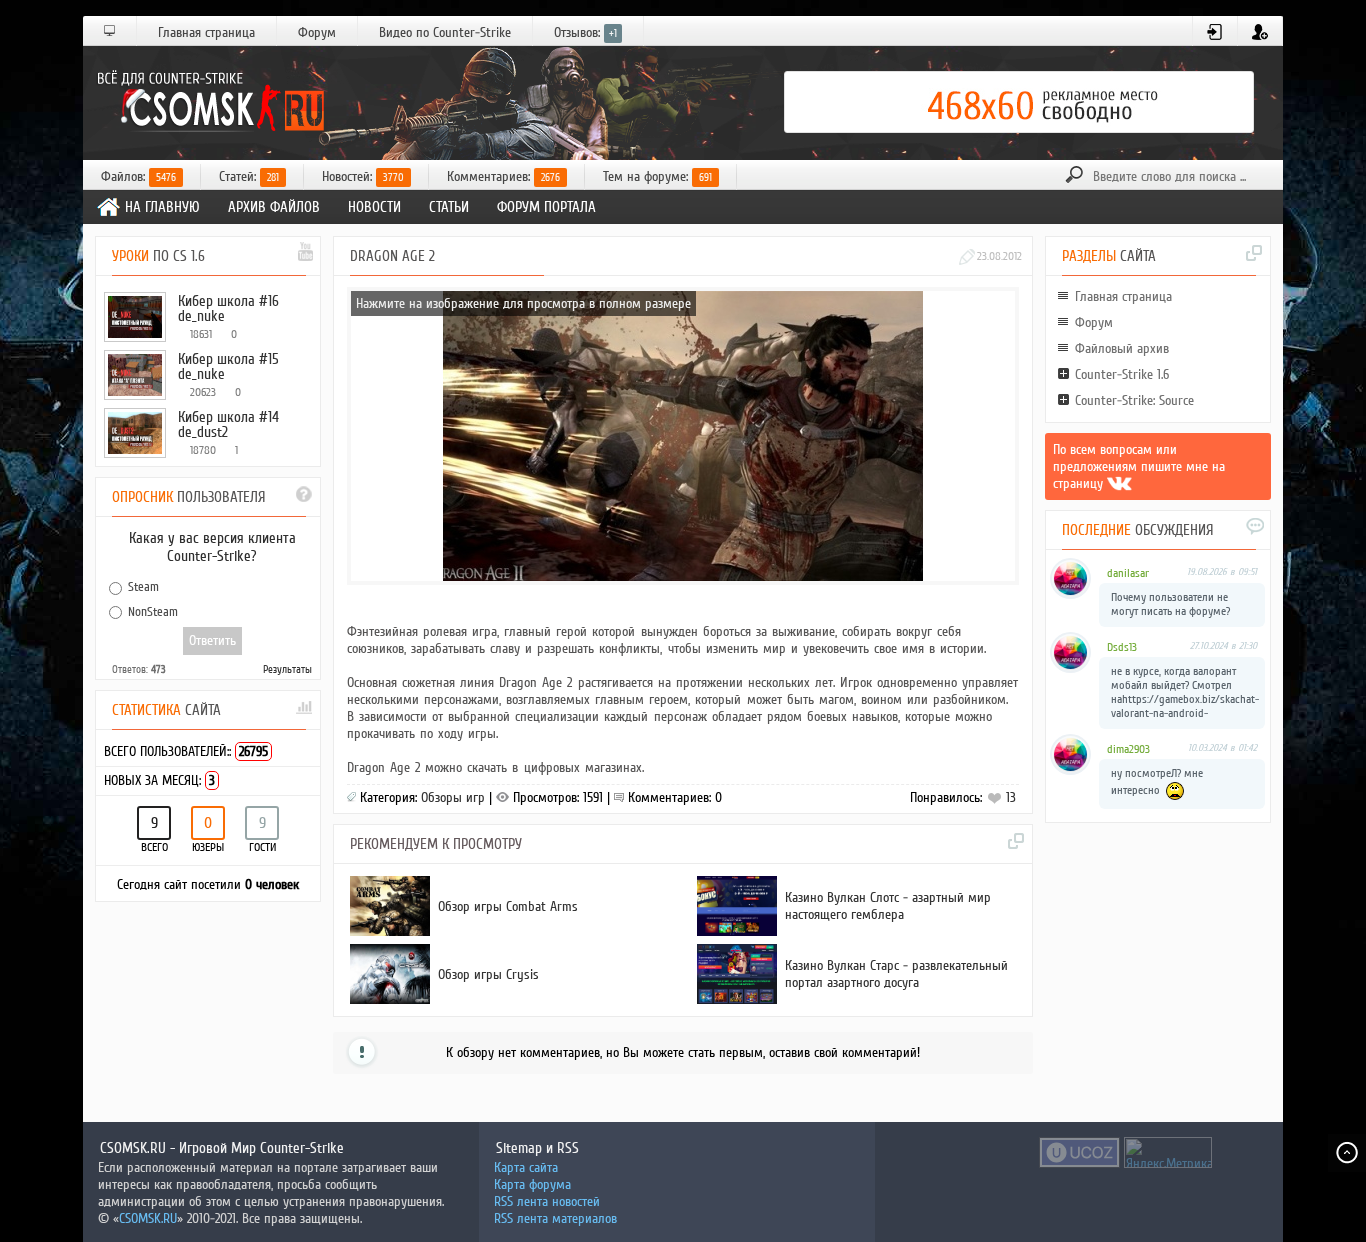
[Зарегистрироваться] (1260, 32)
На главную (162, 207)
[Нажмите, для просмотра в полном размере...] (683, 576)
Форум (317, 32)
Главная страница (206, 32)
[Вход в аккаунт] (1215, 32)
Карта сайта (526, 1167)
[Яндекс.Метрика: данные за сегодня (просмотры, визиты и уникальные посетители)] (1168, 1152)
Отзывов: (585, 32)
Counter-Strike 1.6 (1122, 374)
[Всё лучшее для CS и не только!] (208, 102)
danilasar (1128, 573)
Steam (143, 587)
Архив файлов (274, 207)
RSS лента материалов (555, 1218)
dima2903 (1128, 749)
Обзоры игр (453, 797)
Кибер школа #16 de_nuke (228, 308)
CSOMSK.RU (148, 1218)
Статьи (449, 207)
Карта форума (532, 1184)
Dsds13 (1122, 647)
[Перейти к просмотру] (460, 931)
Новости (374, 207)
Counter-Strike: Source (1134, 400)
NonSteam (153, 611)
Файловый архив (1122, 348)
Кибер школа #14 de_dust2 (228, 424)
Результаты (287, 669)
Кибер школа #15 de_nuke (228, 366)
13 (1009, 797)
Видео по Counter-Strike (445, 32)
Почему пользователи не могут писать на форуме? (1170, 604)
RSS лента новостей (547, 1201)
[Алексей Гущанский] (1120, 483)
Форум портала (546, 207)
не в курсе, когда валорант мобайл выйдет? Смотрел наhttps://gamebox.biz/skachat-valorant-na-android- (1185, 692)
